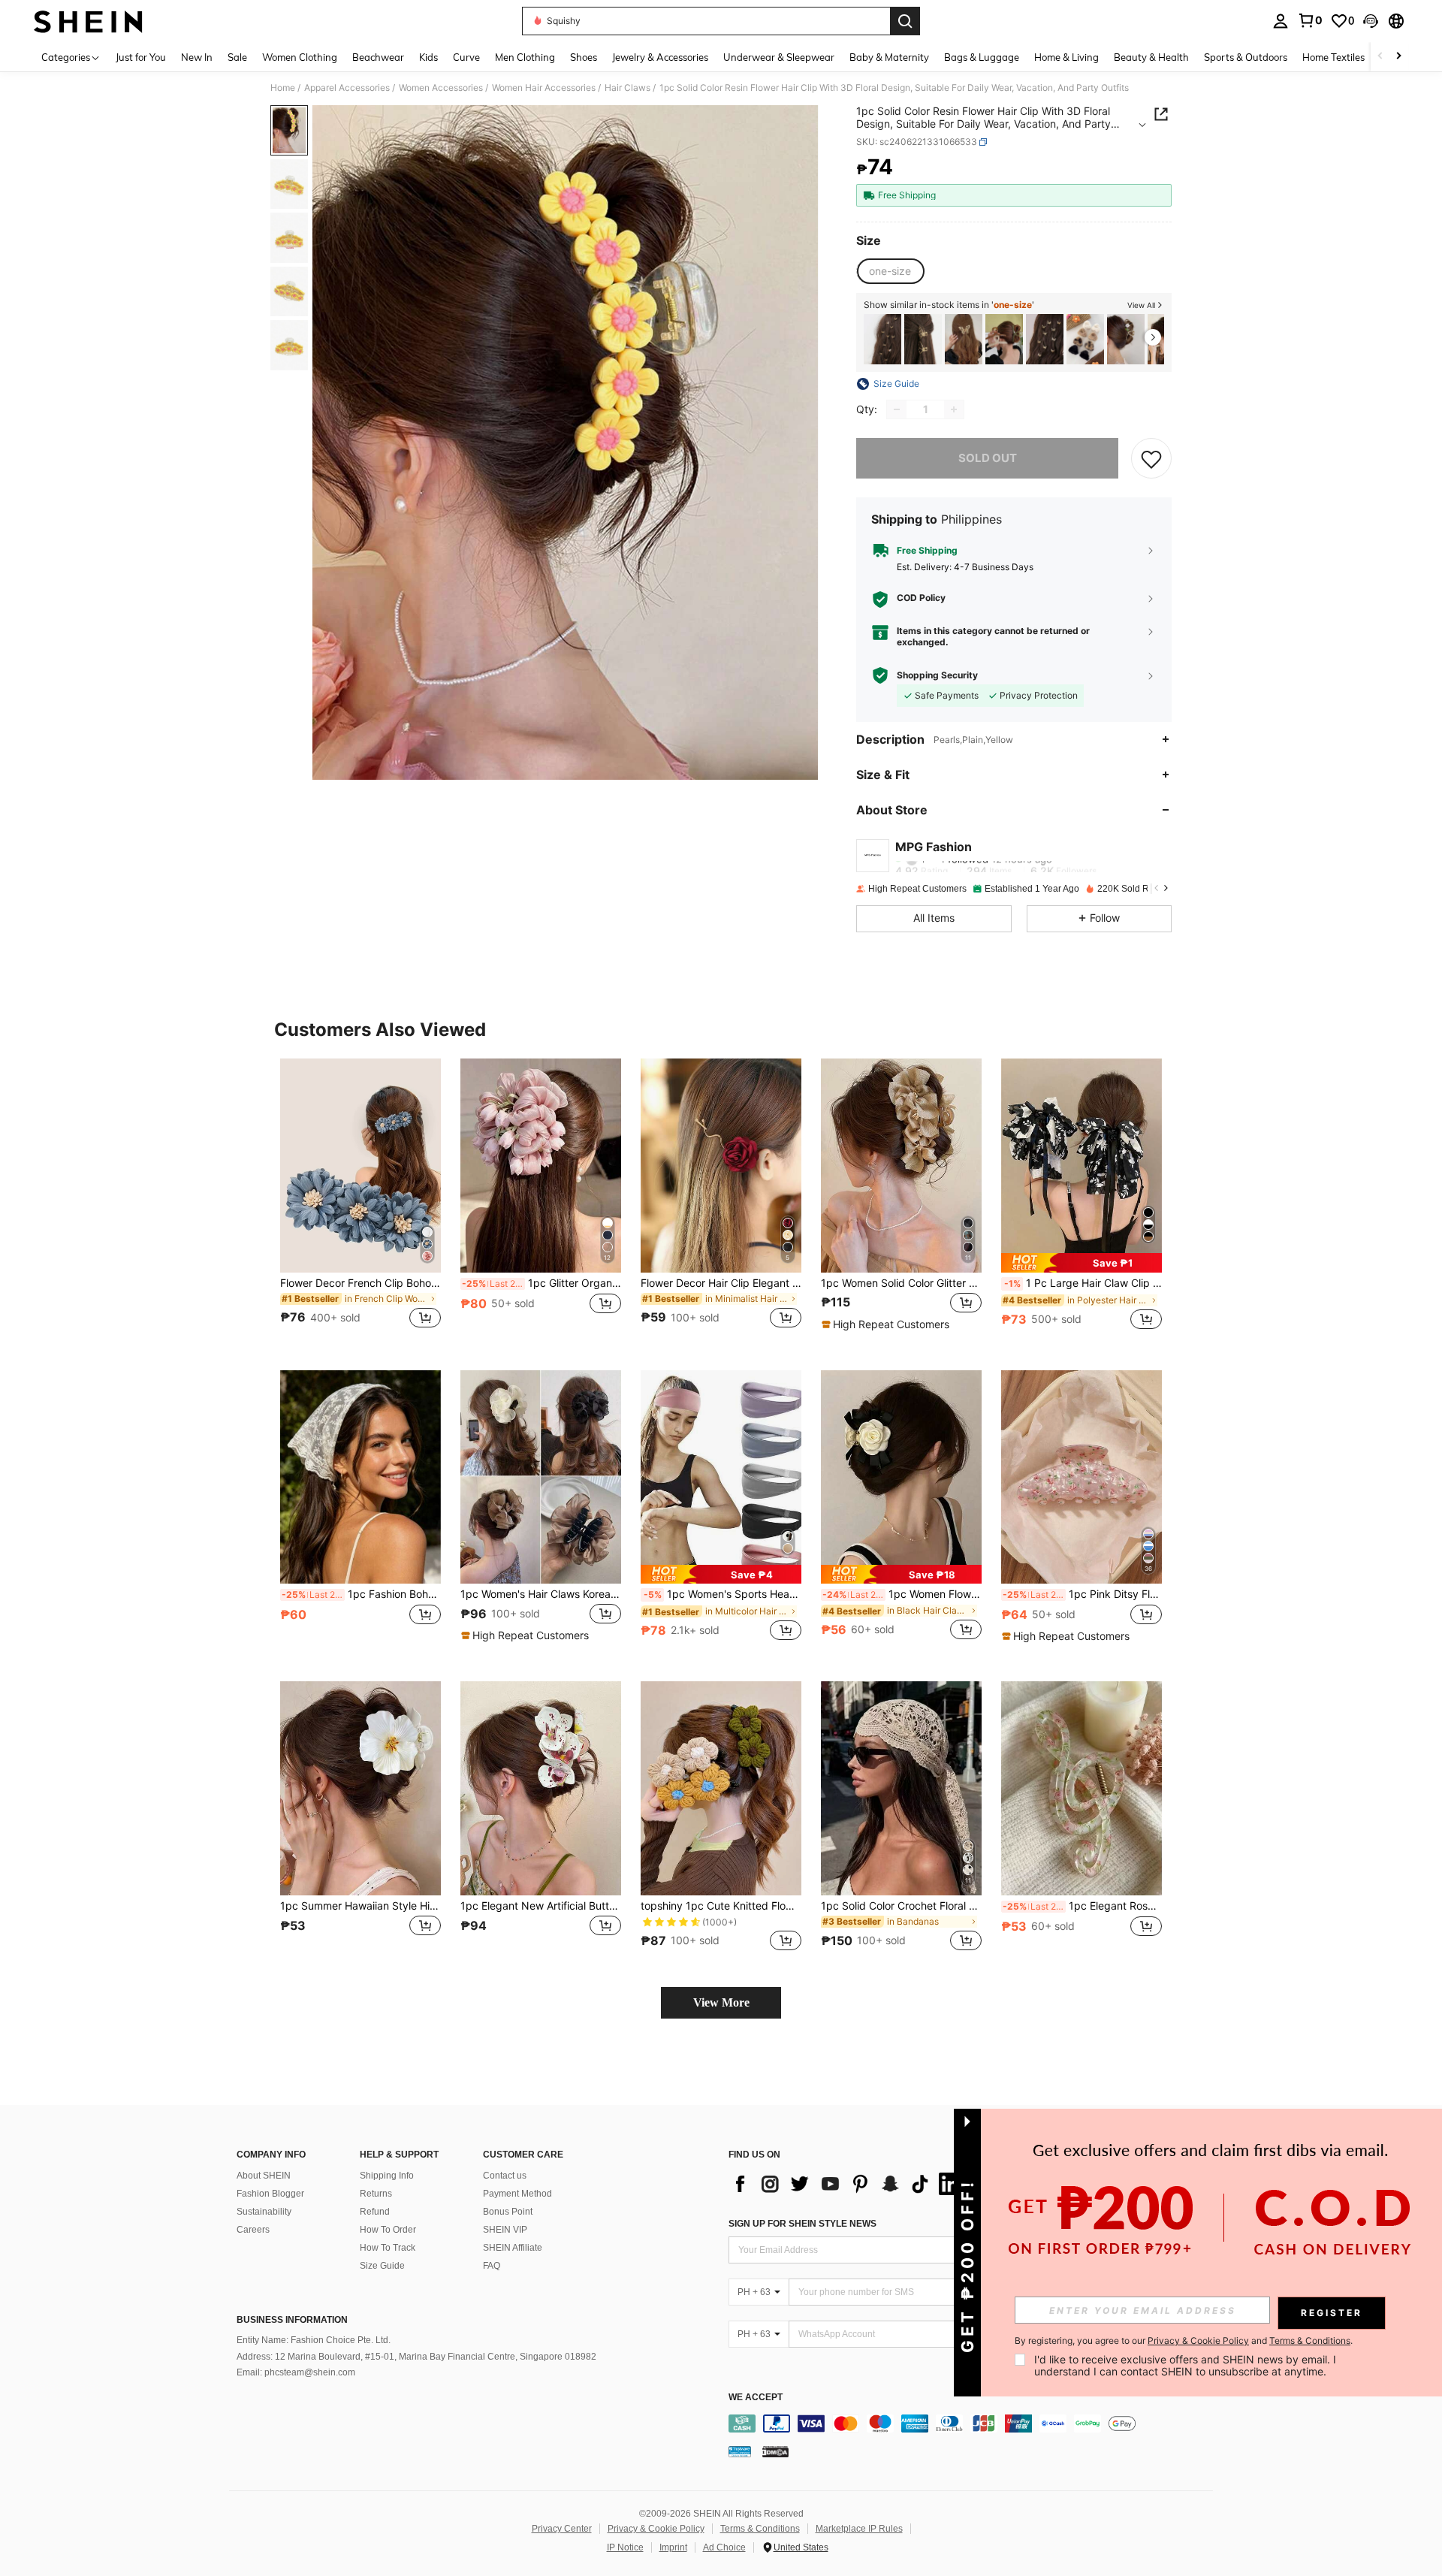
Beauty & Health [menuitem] (1151, 57)
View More (721, 2002)
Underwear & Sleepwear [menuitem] (779, 57)
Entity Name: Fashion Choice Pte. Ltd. (314, 2340)
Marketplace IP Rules (859, 2529)
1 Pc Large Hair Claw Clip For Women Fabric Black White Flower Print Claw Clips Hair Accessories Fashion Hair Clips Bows (1083, 1283)
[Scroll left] (1380, 57)
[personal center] (1281, 21)
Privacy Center (562, 2529)
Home (283, 88)
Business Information (292, 2320)
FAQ (492, 2266)
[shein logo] (88, 21)
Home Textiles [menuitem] (1333, 57)
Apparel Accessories (347, 88)
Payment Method (517, 2194)
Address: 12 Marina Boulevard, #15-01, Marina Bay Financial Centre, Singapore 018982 (416, 2357)
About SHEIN (264, 2176)
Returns (376, 2194)
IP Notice (625, 2547)
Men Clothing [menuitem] (525, 57)
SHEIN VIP (505, 2230)
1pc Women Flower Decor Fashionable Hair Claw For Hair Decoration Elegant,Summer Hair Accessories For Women (902, 1594)
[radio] (890, 271)
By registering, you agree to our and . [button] (1184, 2341)
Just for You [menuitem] (141, 57)
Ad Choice (724, 2547)
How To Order (388, 2230)
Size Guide (382, 2266)
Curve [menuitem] (466, 57)
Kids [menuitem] (428, 57)
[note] (887, 1324)
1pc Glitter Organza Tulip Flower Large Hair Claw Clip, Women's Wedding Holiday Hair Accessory (542, 1283)
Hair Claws (627, 88)
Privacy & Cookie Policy (656, 2529)
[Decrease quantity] (897, 409)
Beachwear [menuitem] (378, 57)
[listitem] (882, 339)
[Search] (905, 21)
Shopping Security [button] (937, 675)
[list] (849, 2184)
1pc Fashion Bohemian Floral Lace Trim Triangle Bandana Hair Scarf (361, 1594)
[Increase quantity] (954, 409)
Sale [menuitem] (237, 57)
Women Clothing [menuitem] (300, 57)
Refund (375, 2212)
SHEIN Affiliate (513, 2248)
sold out (988, 458)
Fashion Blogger (270, 2194)
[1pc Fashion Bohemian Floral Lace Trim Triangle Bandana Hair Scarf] (360, 1477)
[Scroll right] (1398, 57)
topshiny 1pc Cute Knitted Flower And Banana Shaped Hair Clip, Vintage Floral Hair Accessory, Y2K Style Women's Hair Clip (721, 1906)
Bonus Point (508, 2212)
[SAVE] (1151, 458)
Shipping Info (387, 2176)
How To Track (388, 2248)
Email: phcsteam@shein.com (296, 2372)
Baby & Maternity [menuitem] (889, 57)
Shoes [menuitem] (584, 57)
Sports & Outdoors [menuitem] (1246, 57)
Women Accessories (441, 88)
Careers (253, 2230)
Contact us (505, 2176)
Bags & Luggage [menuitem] (982, 57)
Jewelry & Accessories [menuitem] (660, 57)
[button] (1371, 21)
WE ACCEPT (756, 2398)
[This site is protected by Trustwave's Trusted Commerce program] (740, 2451)
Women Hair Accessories (544, 88)
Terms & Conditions (760, 2529)
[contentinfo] (974, 2423)
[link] (1310, 20)
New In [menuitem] (197, 57)
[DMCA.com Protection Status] (775, 2451)
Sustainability (264, 2212)
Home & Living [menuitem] (1066, 57)
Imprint (673, 2547)
